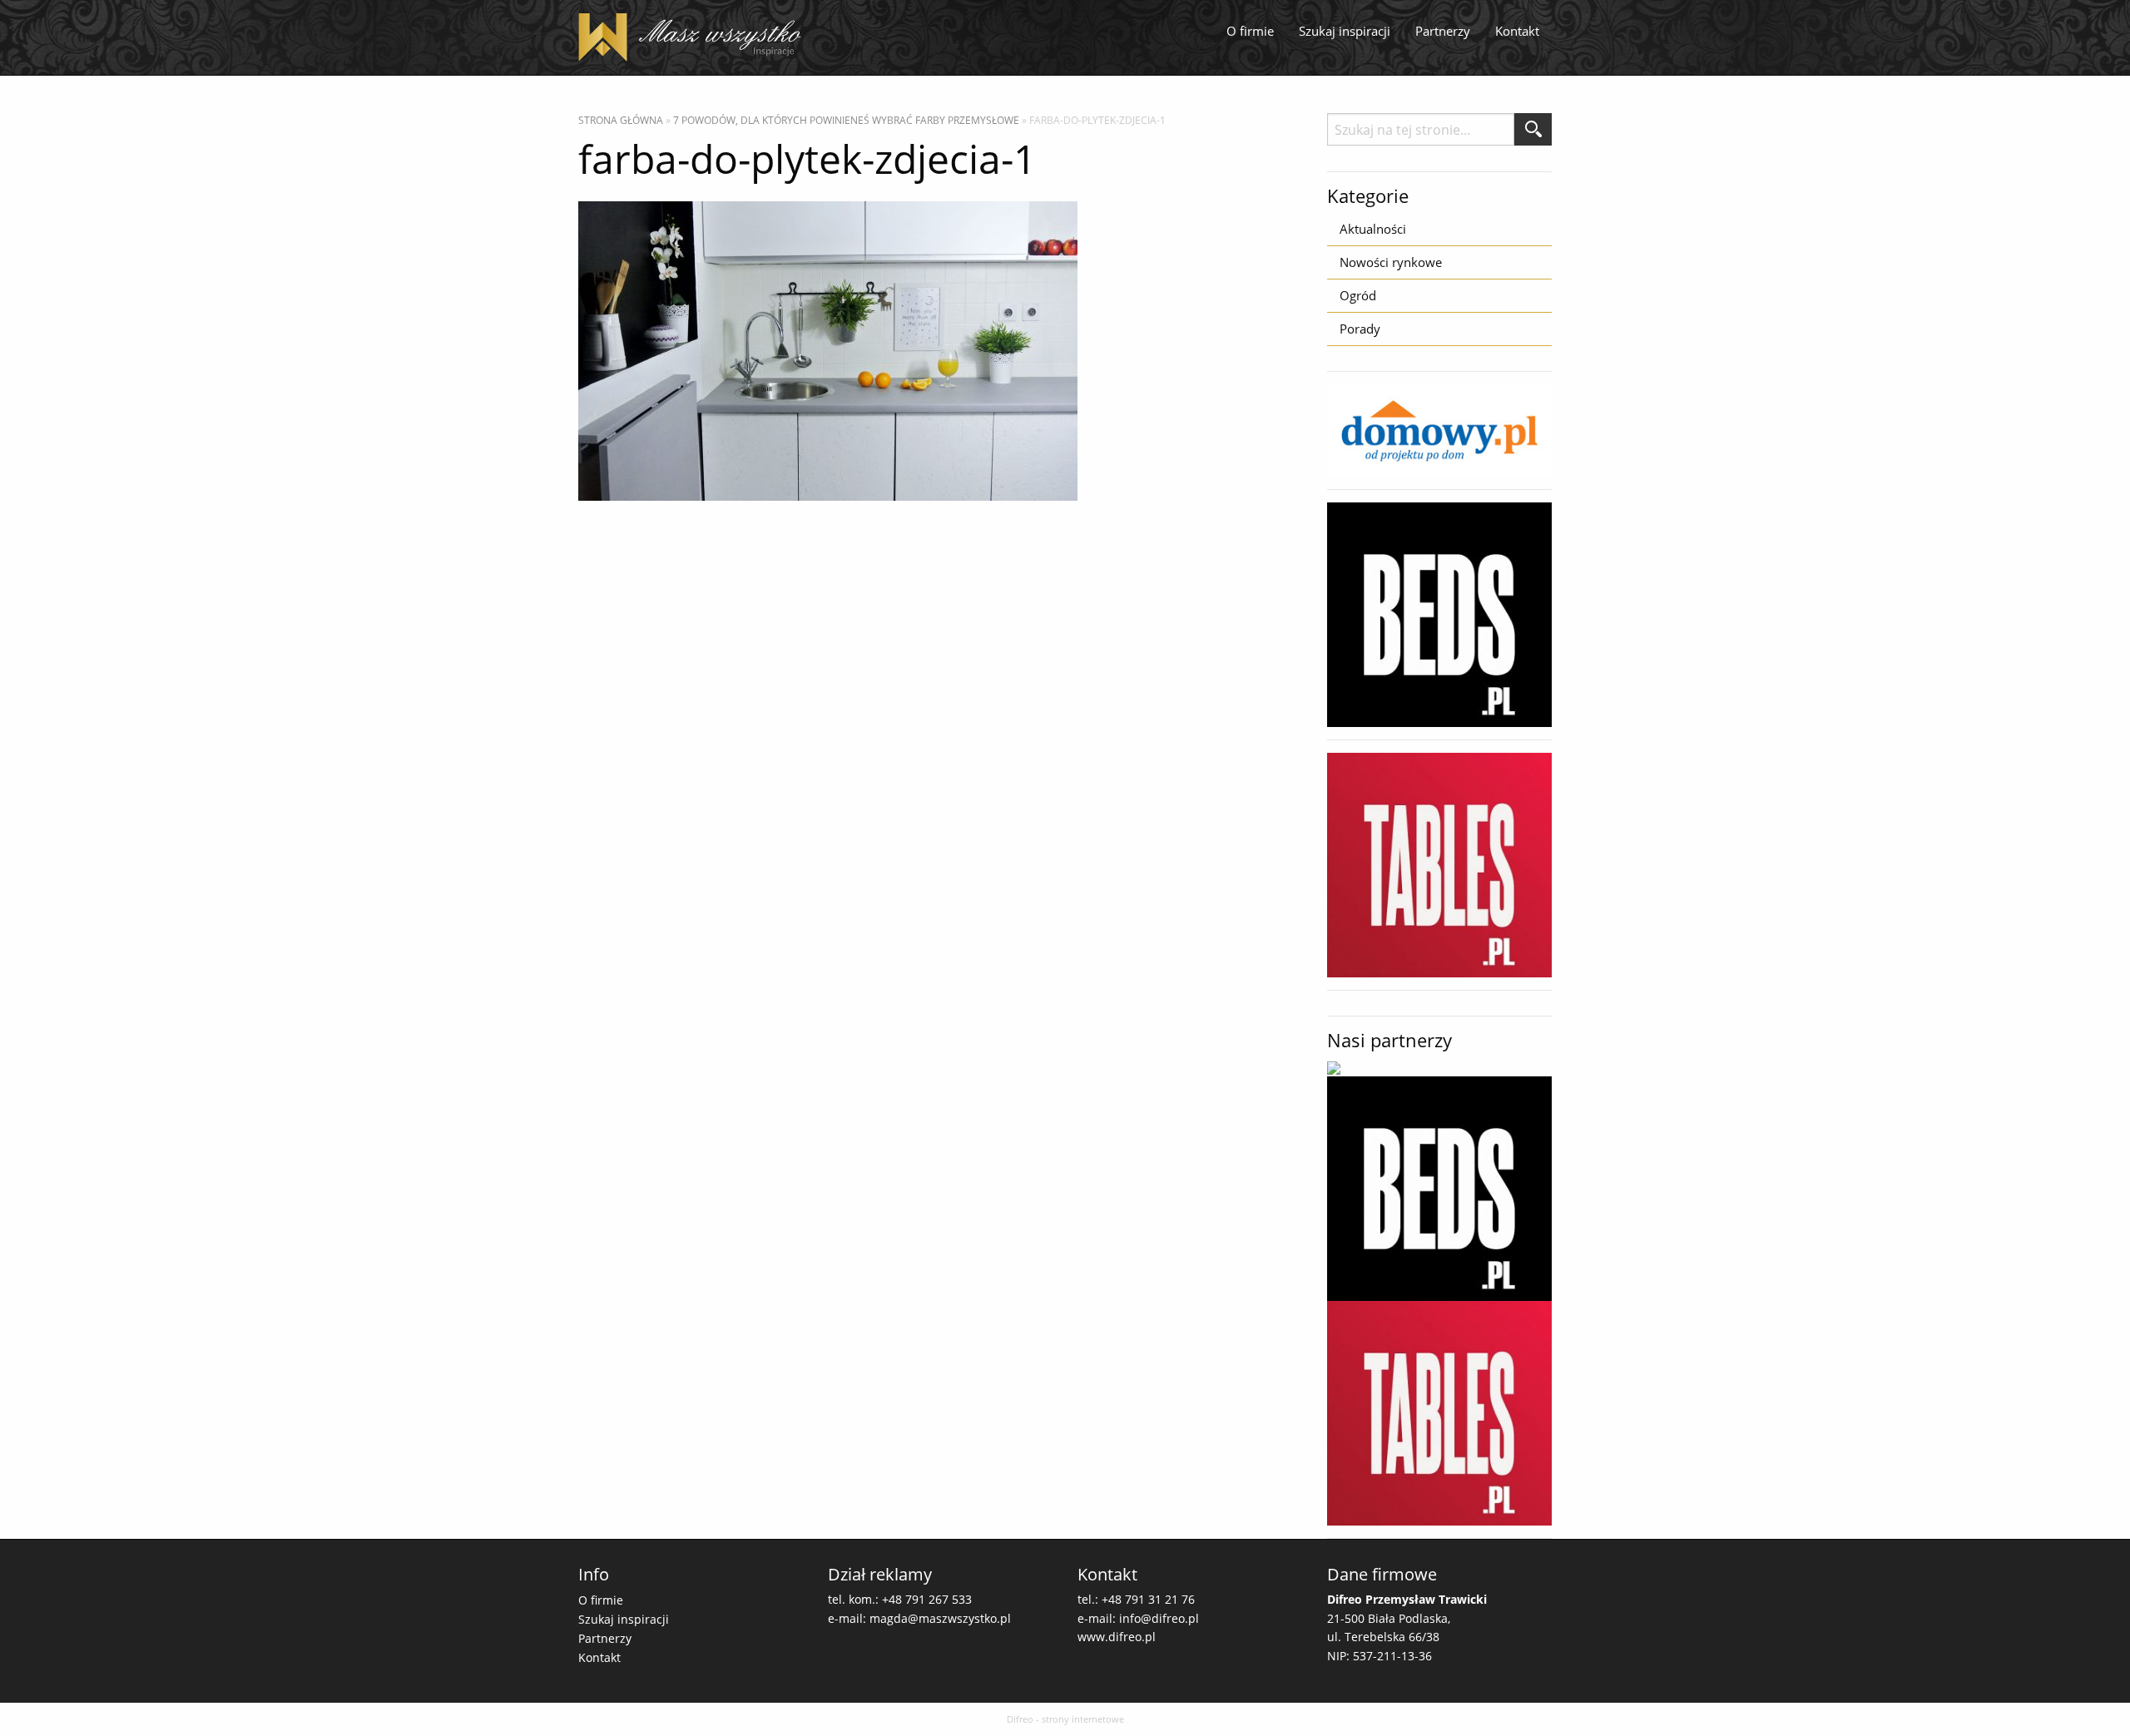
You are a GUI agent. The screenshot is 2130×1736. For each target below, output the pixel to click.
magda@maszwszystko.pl (940, 1618)
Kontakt (1517, 31)
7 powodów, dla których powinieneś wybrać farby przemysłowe (846, 120)
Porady (1360, 329)
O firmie (1250, 31)
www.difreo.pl (1117, 1637)
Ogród (1358, 295)
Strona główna (621, 120)
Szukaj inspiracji (1345, 31)
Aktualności (1373, 229)
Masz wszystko (695, 37)
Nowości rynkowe (1391, 262)
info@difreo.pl (1159, 1618)
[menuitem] (1250, 32)
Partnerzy (1443, 31)
